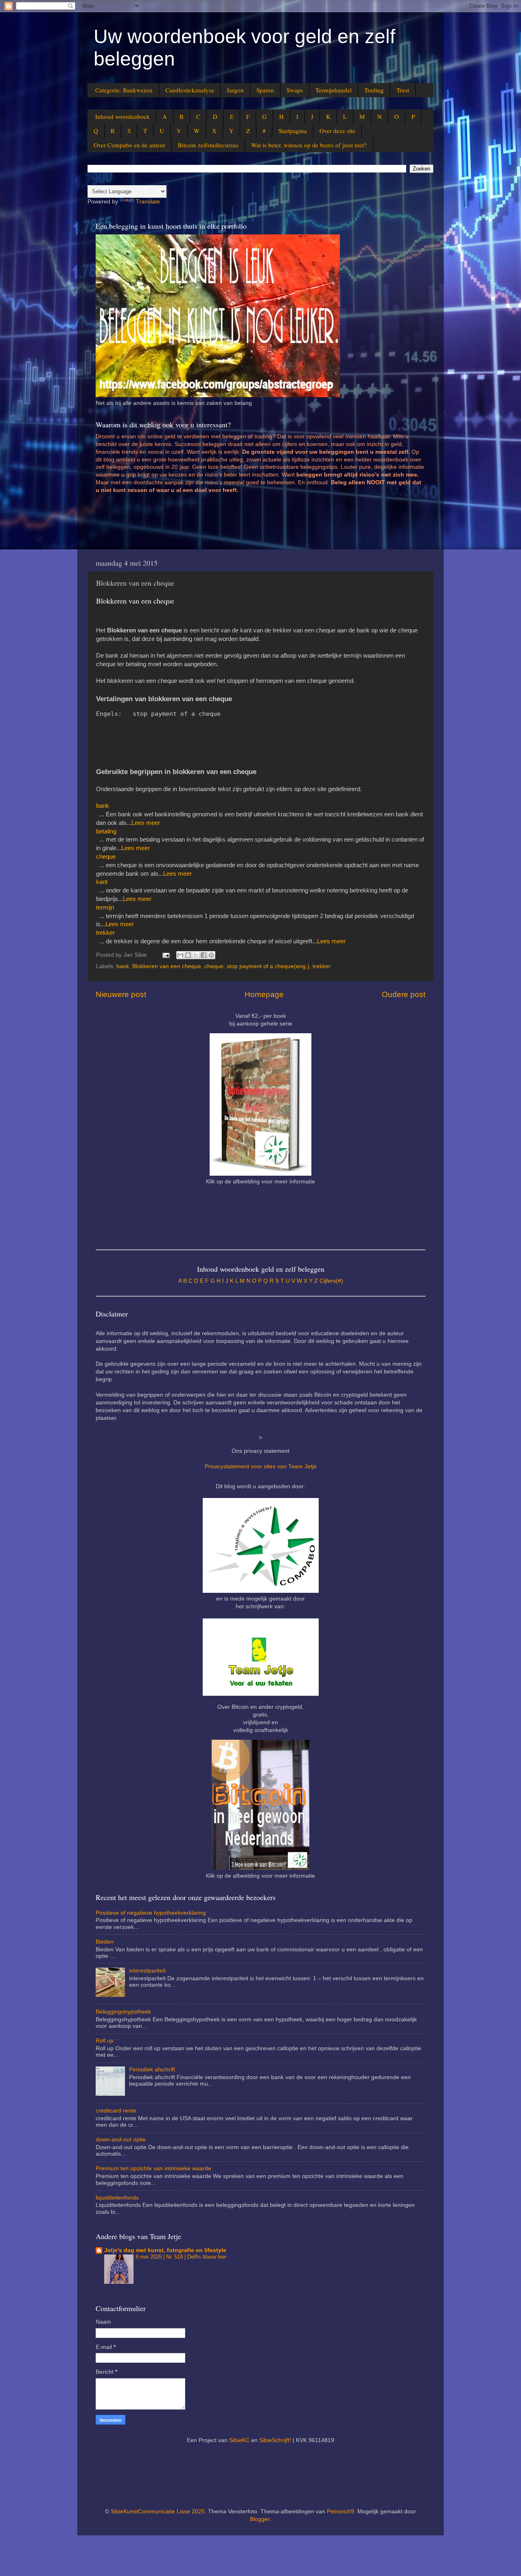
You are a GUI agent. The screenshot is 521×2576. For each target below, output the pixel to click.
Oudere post (404, 994)
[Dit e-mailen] (180, 955)
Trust (403, 90)
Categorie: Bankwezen (124, 90)
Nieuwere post (121, 994)
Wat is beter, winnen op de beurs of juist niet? (309, 145)
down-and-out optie (121, 2140)
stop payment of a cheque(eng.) (268, 966)
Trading (374, 90)
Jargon (235, 90)
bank (103, 806)
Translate (148, 202)
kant (102, 882)
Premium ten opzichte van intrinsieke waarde (153, 2168)
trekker (105, 933)
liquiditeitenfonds (117, 2198)
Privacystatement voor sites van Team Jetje (261, 1466)
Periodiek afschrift (152, 2070)
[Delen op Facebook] (204, 955)
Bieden (105, 1942)
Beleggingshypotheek (123, 2012)
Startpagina (293, 131)
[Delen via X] (196, 955)
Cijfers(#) (331, 1281)
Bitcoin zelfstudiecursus (208, 145)
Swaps (295, 90)
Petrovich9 (340, 2511)
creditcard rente (116, 2111)
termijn (105, 908)
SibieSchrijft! (275, 2440)
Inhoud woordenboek (123, 116)
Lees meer (146, 823)
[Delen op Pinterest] (211, 955)
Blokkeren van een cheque (167, 966)
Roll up (105, 2041)
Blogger (260, 2519)
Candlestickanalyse (190, 90)
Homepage (264, 994)
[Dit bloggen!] (188, 955)
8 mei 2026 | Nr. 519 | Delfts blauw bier (181, 2257)
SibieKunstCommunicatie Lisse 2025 (158, 2511)
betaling (106, 831)
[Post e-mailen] (165, 955)
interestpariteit (147, 1971)
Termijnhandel (334, 90)
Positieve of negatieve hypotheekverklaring (151, 1913)
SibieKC (239, 2440)
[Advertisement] (244, 525)
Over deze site (337, 131)
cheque (106, 857)
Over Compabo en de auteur (129, 145)
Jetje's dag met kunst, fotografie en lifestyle (165, 2250)
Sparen (265, 90)
